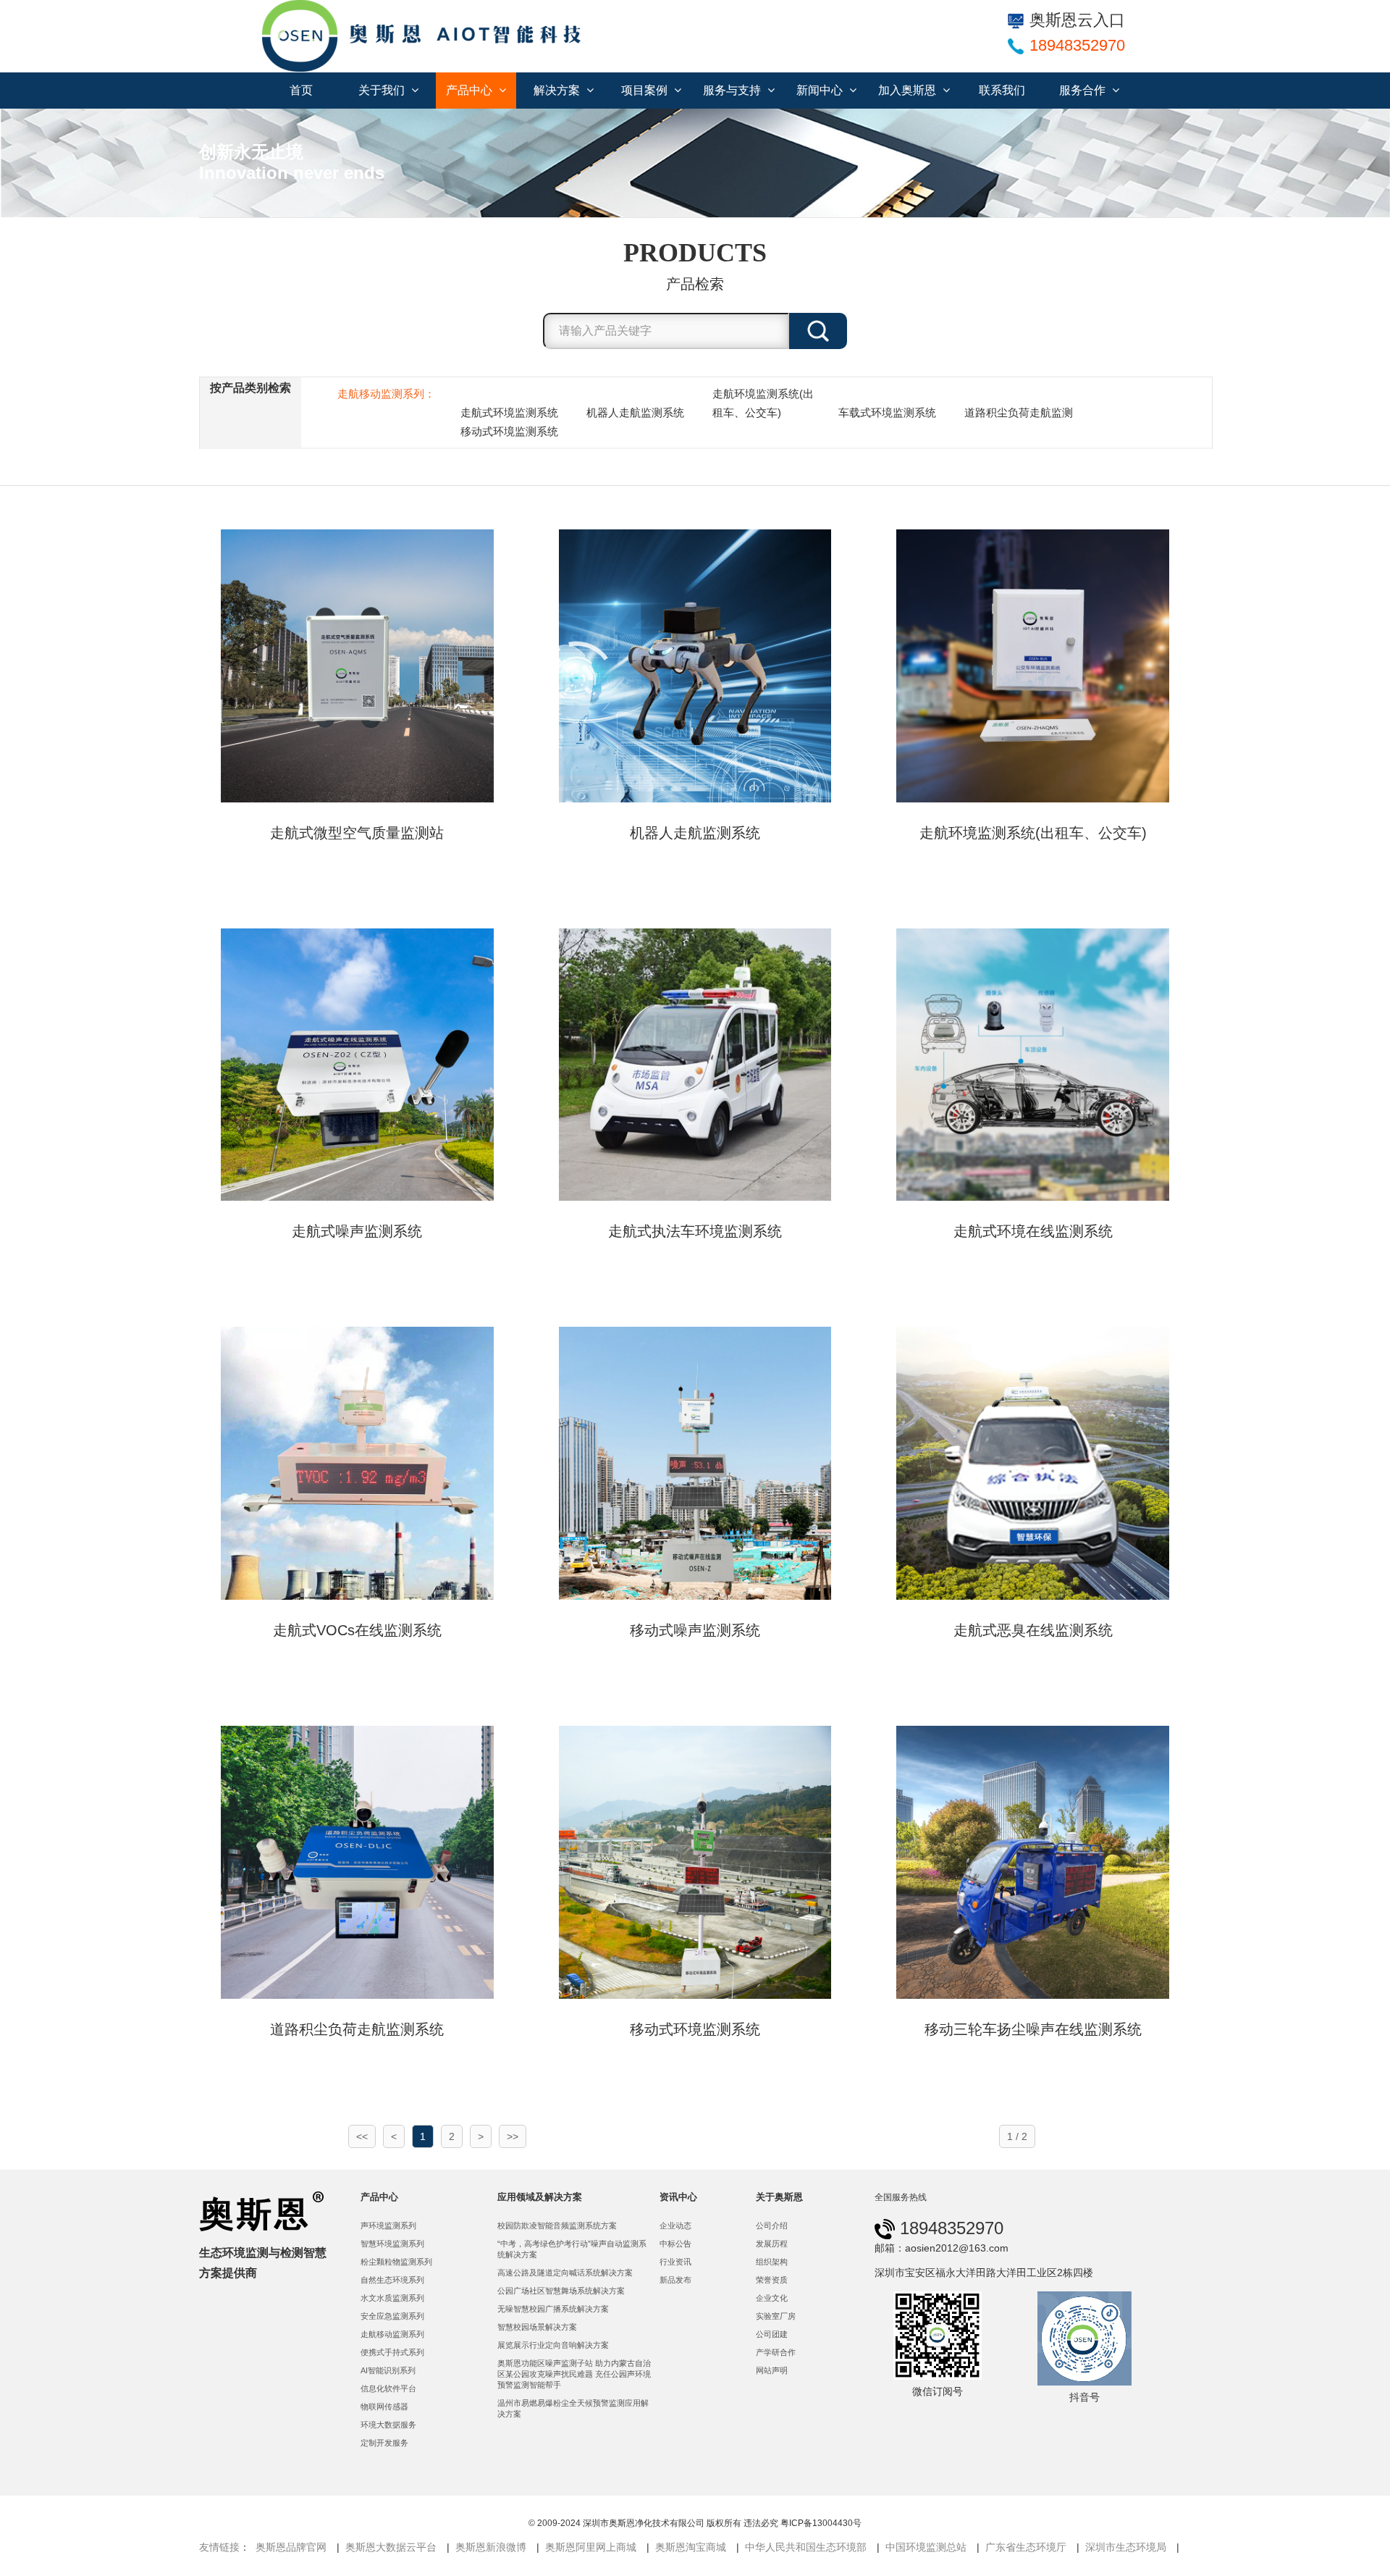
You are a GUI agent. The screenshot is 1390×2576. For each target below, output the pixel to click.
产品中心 (471, 90)
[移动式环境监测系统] (695, 1861)
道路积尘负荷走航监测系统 (357, 2029)
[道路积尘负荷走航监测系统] (357, 1861)
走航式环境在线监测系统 (1033, 1231)
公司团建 (772, 2334)
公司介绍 (772, 2225)
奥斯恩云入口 (1077, 20)
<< (362, 2136)
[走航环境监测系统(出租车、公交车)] (1033, 665)
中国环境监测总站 (926, 2547)
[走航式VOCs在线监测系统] (357, 1462)
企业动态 (675, 2225)
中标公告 (675, 2244)
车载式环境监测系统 (887, 412)
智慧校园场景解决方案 (537, 2327)
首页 (301, 90)
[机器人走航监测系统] (695, 665)
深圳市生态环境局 (1126, 2547)
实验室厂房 (776, 2316)
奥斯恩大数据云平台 (391, 2547)
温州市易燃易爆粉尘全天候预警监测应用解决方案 (573, 2408)
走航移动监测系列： (386, 394)
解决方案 (558, 90)
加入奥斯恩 (909, 90)
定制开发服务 (384, 2443)
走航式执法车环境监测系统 (695, 1231)
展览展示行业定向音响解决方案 (553, 2345)
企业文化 (772, 2298)
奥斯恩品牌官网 (291, 2547)
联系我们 (1002, 90)
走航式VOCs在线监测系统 (357, 1630)
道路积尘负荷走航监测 (1019, 412)
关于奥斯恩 (779, 2197)
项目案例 (646, 90)
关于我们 (383, 90)
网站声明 (772, 2370)
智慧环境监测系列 (392, 2244)
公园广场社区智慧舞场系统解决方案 (561, 2291)
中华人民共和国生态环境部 (806, 2547)
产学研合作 (776, 2352)
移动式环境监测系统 (509, 431)
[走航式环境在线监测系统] (1033, 1064)
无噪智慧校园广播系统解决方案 (553, 2309)
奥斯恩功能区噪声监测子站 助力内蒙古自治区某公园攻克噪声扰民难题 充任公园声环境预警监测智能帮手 (574, 2374)
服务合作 (1084, 90)
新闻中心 (821, 90)
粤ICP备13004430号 (821, 2523)
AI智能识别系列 (388, 2370)
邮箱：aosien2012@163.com (942, 2248)
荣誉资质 (772, 2280)
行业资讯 (675, 2262)
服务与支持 (733, 90)
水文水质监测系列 (392, 2298)
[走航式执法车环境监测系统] (695, 1064)
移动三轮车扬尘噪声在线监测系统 (1033, 2029)
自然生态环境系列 (392, 2280)
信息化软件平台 (388, 2388)
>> (513, 2136)
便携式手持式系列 (392, 2352)
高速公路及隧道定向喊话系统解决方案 (565, 2273)
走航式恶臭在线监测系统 (1033, 1630)
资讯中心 (678, 2197)
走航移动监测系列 (392, 2334)
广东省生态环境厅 (1026, 2547)
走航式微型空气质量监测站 (357, 833)
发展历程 (772, 2244)
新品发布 (675, 2280)
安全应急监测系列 (392, 2316)
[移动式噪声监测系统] (695, 1462)
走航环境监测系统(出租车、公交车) (763, 403)
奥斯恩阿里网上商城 (591, 2547)
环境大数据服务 (388, 2425)
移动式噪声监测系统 (695, 1630)
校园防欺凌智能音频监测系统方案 (557, 2225)
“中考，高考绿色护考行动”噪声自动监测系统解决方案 (572, 2249)
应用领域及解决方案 (540, 2197)
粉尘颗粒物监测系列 (396, 2262)
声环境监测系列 (388, 2225)
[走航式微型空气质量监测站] (357, 665)
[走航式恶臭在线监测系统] (1033, 1462)
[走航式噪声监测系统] (357, 1064)
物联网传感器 (384, 2407)
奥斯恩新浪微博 (491, 2547)
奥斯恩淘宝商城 (691, 2547)
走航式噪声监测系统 (357, 1231)
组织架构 (772, 2262)
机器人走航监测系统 (635, 412)
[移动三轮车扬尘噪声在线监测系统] (1033, 1861)
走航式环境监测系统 (509, 412)
